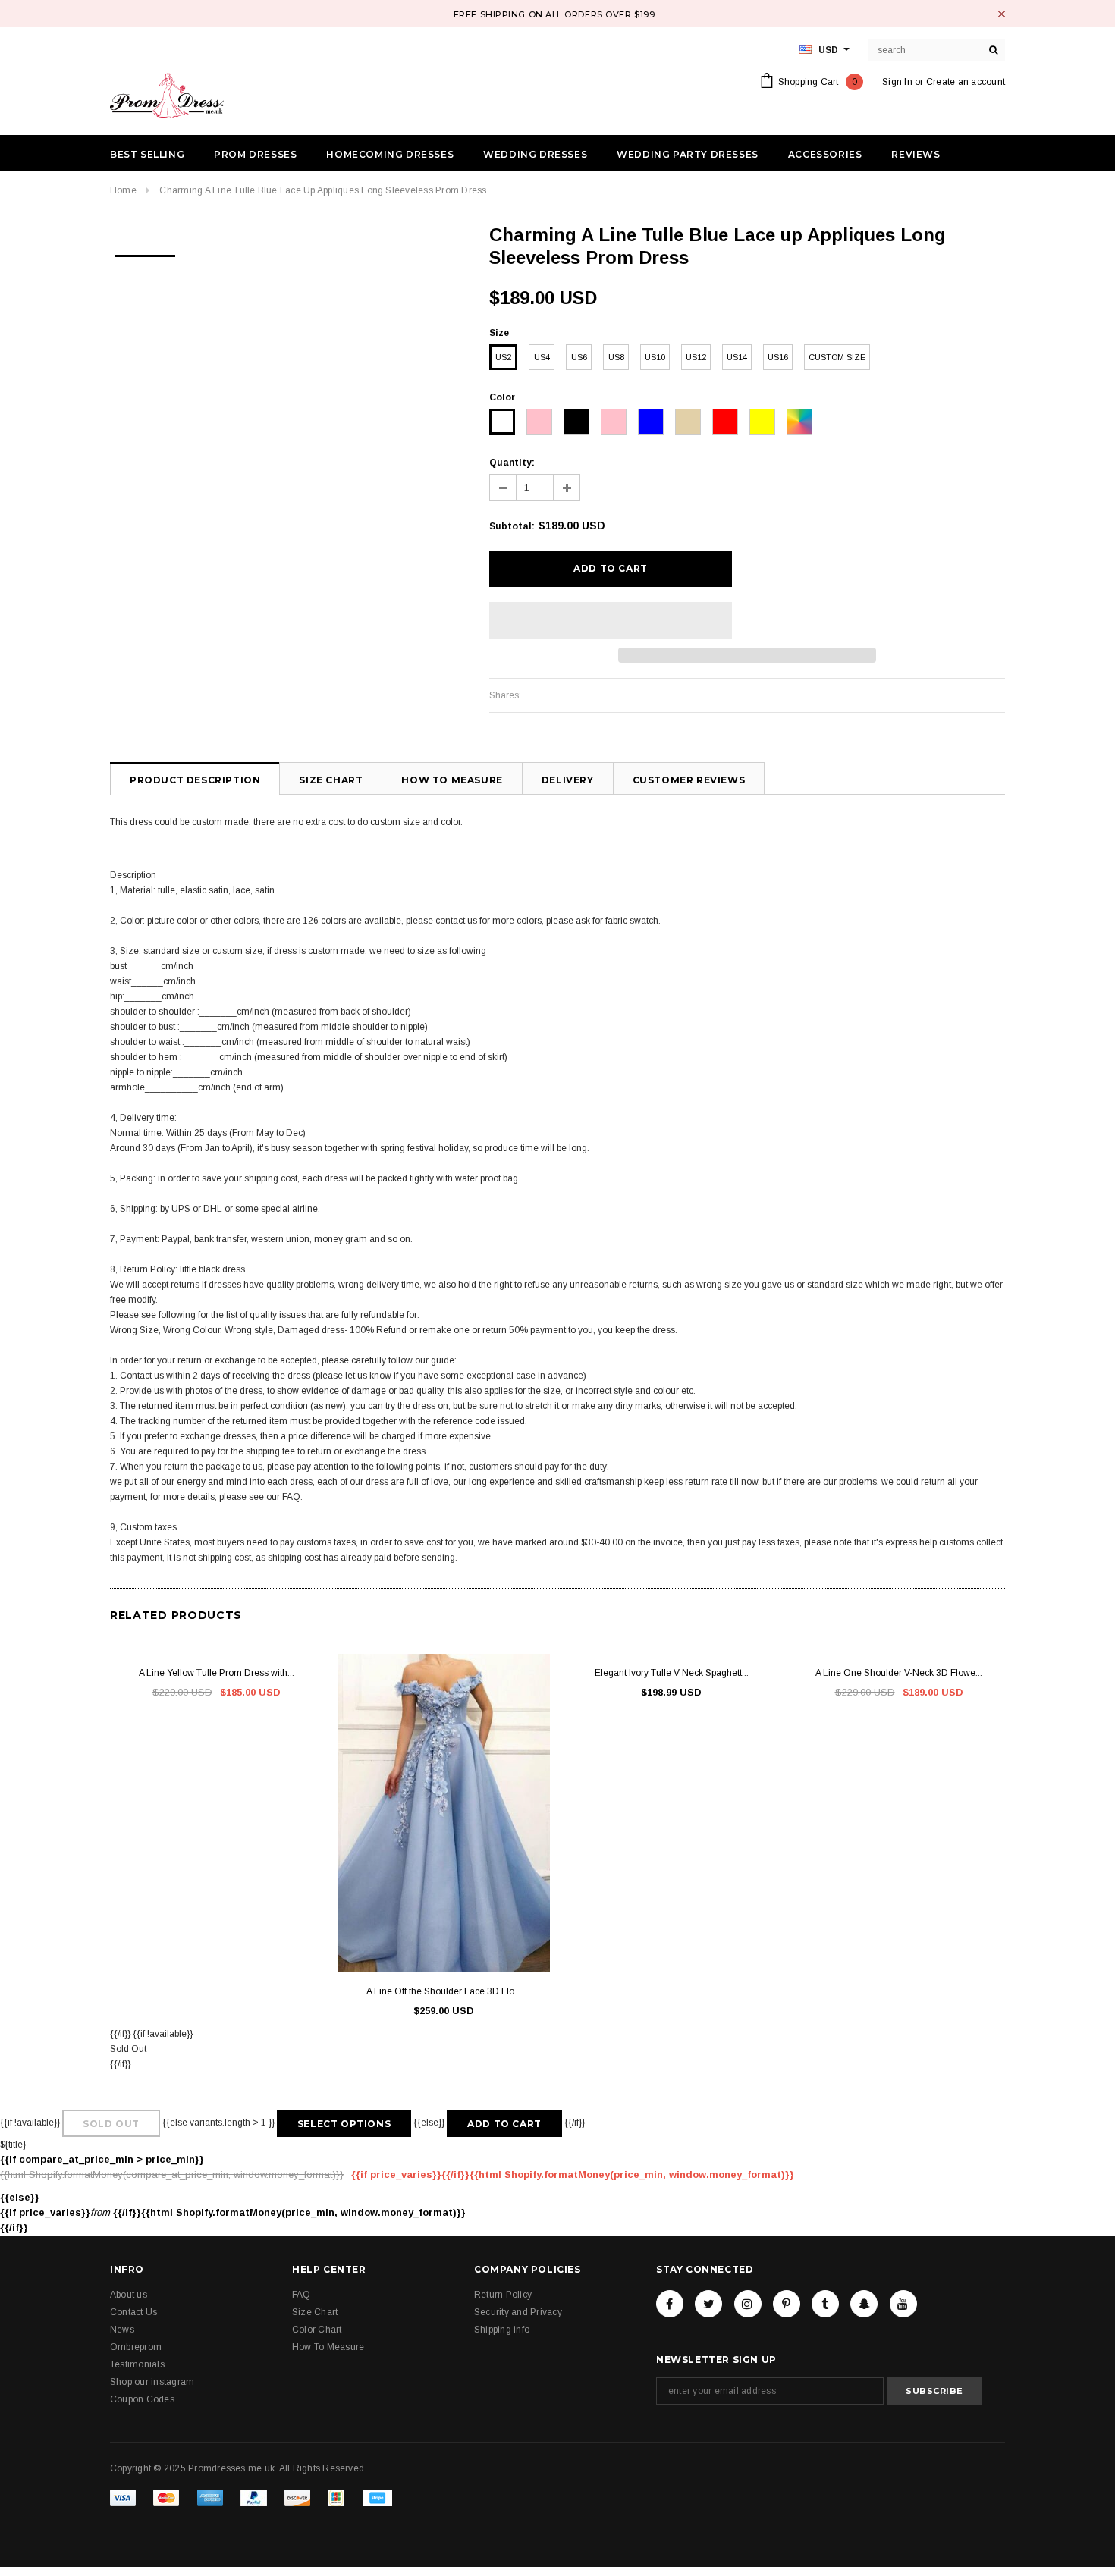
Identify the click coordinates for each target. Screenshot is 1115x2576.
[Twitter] (708, 2304)
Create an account (966, 82)
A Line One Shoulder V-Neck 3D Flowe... (899, 1673)
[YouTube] (903, 2304)
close (1002, 14)
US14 (737, 357)
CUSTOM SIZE (837, 357)
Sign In (897, 82)
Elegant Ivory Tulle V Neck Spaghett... (672, 1673)
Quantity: (512, 463)
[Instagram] (748, 2304)
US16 (778, 357)
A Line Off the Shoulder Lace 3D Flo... (444, 1991)
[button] (611, 620)
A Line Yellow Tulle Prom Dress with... (217, 1673)
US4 (542, 357)
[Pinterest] (787, 2304)
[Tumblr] (825, 2304)
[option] (145, 251)
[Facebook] (670, 2304)
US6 (579, 357)
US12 (696, 357)
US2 (503, 357)
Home (123, 190)
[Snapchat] (864, 2304)
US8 (616, 357)
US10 (655, 357)
